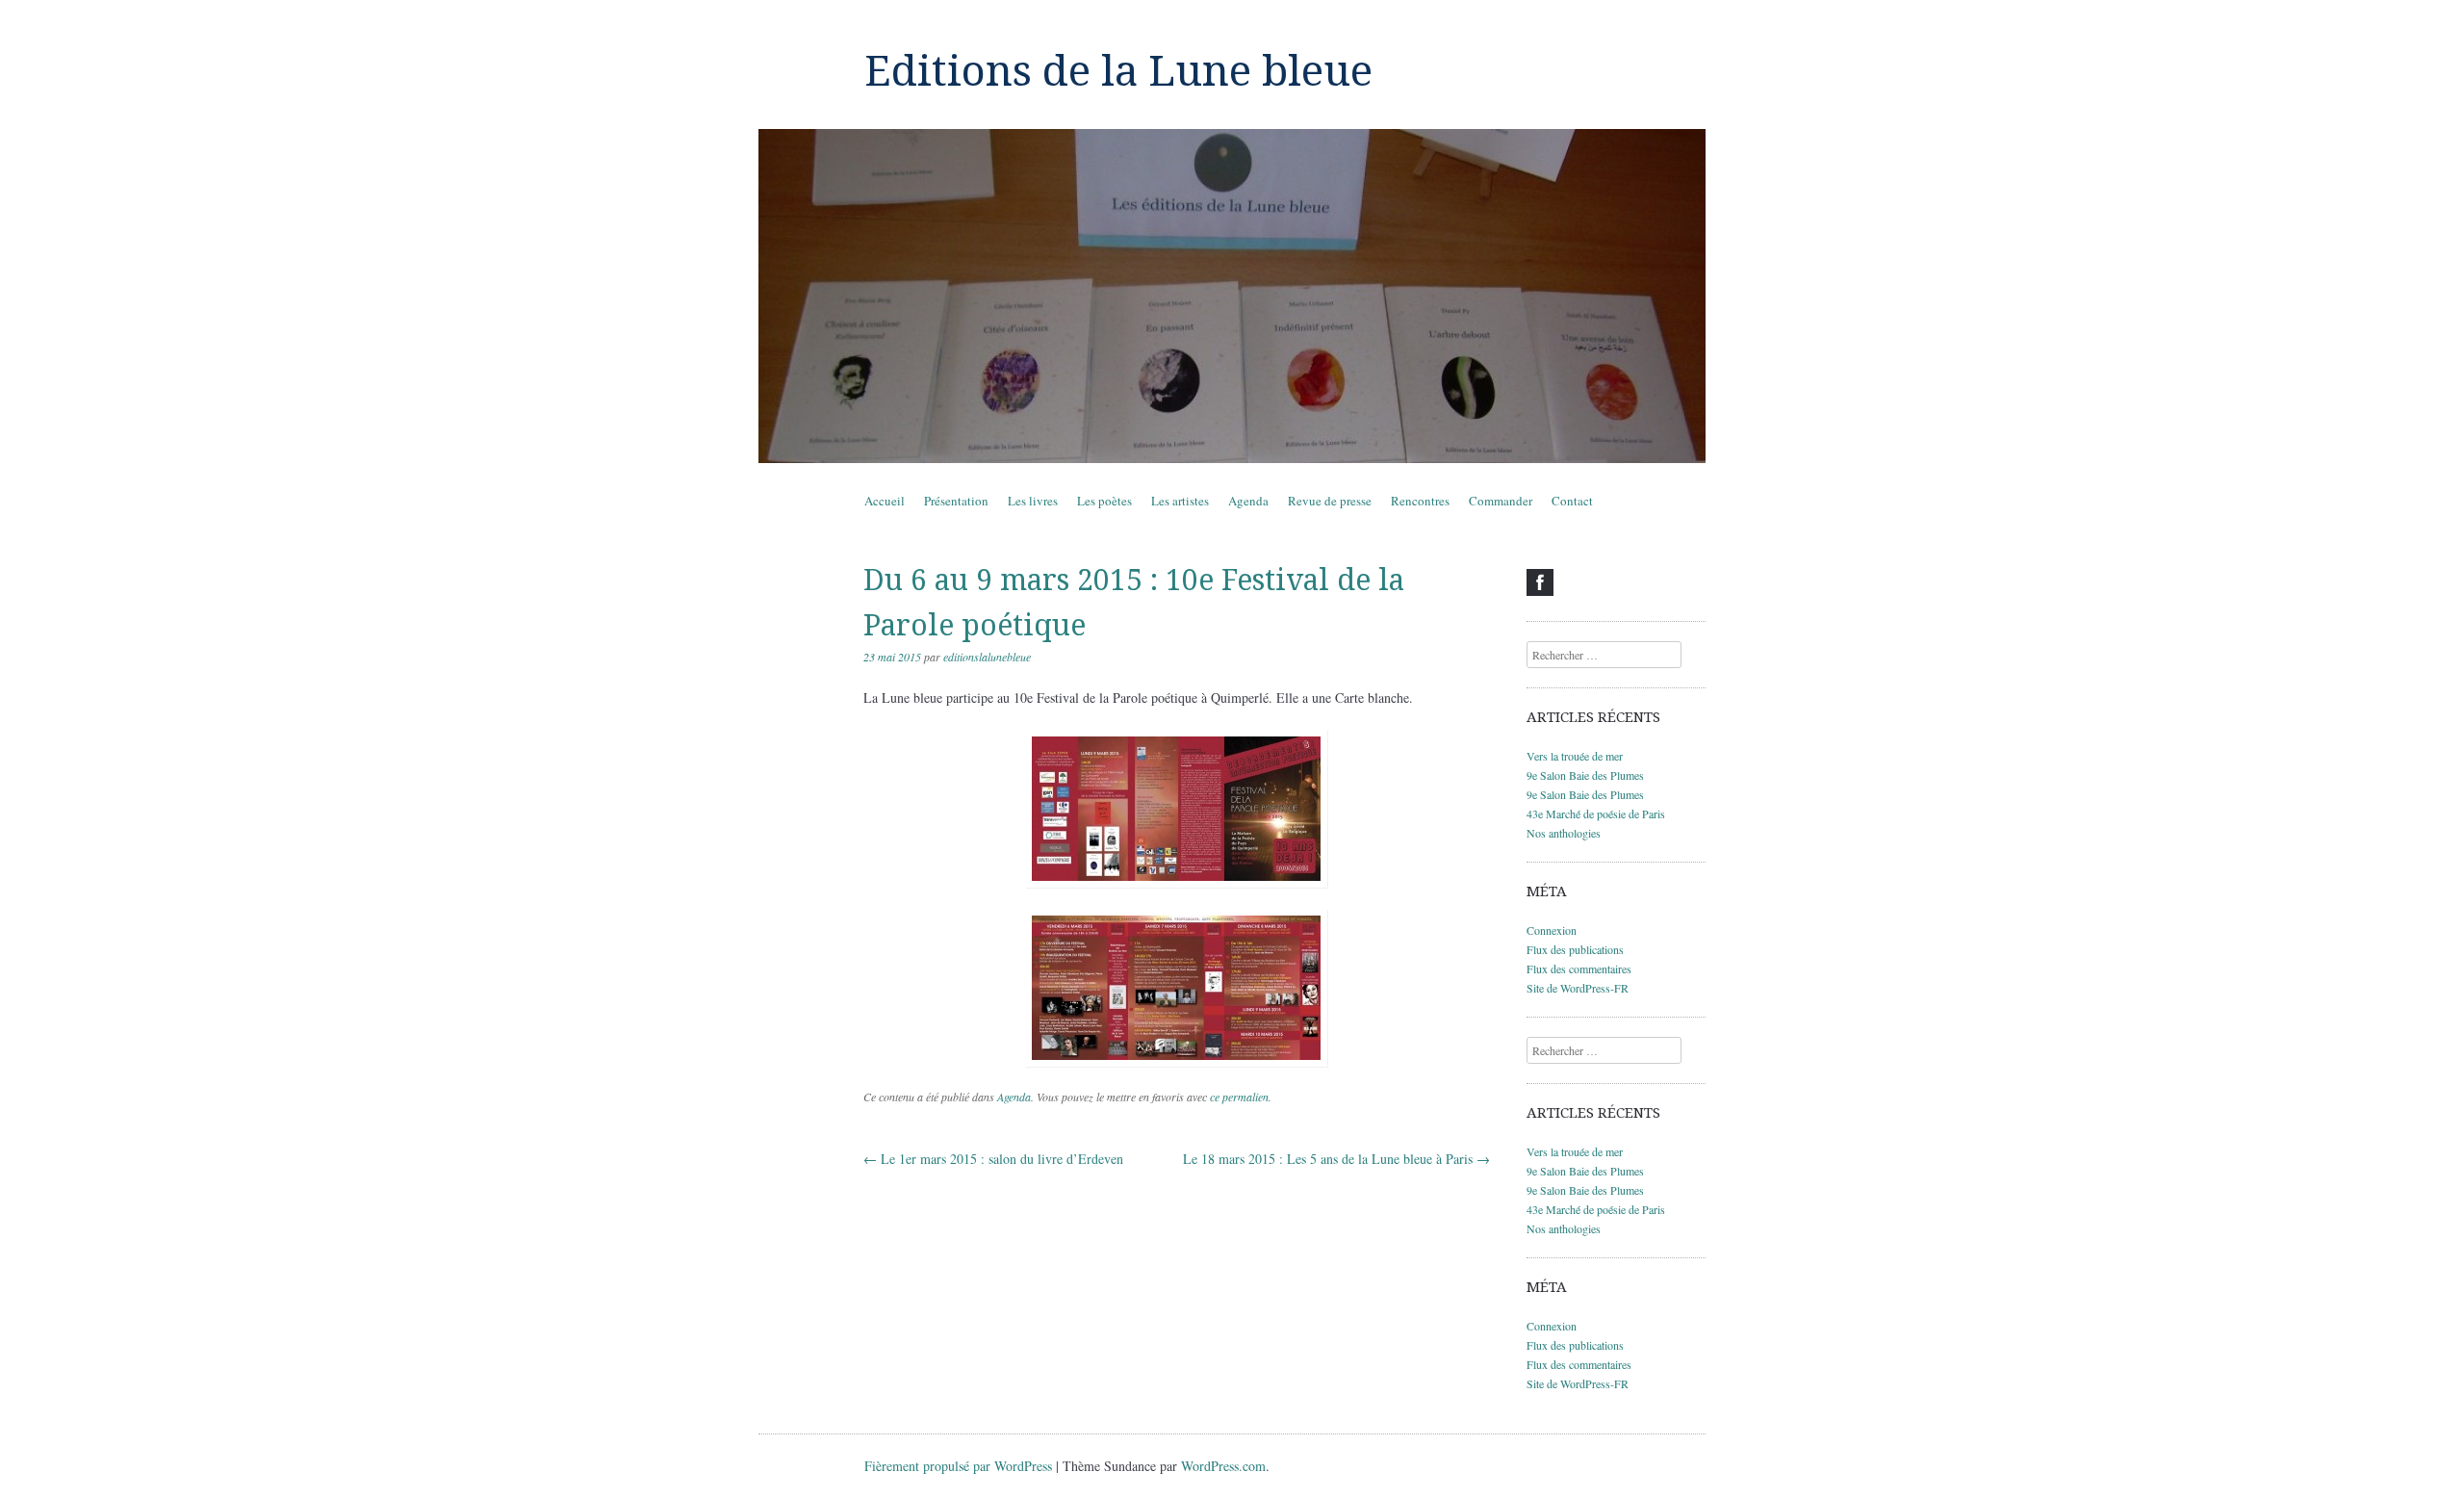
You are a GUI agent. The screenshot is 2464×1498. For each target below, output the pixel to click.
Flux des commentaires (1579, 969)
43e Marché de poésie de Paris (1596, 814)
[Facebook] (1540, 582)
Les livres (1033, 501)
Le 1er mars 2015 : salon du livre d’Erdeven (993, 1159)
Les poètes (1104, 501)
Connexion (1552, 930)
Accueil (885, 501)
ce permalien (1239, 1097)
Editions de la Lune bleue (1118, 71)
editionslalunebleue (987, 657)
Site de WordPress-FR (1578, 988)
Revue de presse (1330, 501)
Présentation (956, 501)
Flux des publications (1575, 949)
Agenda (1248, 501)
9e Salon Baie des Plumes (1585, 775)
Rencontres (1420, 501)
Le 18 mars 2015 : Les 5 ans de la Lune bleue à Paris (1336, 1159)
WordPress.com (1223, 1466)
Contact (1572, 501)
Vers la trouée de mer (1575, 756)
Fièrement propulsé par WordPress (958, 1466)
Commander (1501, 501)
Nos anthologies (1564, 833)
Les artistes (1180, 501)
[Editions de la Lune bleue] (1232, 296)
